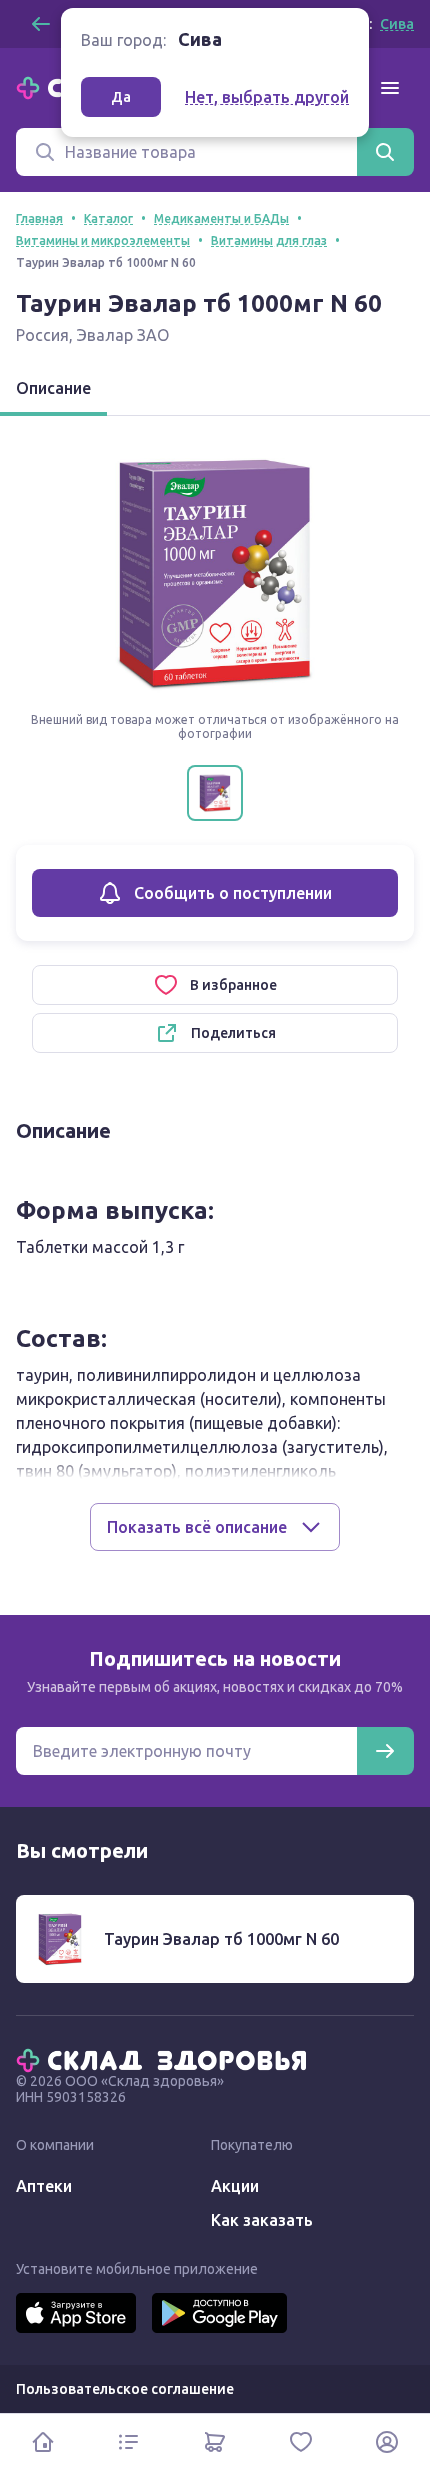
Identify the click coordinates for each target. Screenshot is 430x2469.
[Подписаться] (385, 1751)
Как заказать (262, 2220)
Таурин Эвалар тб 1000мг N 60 (221, 1939)
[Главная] (166, 2059)
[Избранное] (301, 2441)
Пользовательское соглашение (125, 2389)
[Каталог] (129, 2441)
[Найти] (385, 152)
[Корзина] (215, 2441)
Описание (53, 388)
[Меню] (390, 88)
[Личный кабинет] (387, 2441)
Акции (235, 2186)
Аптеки (44, 2186)
